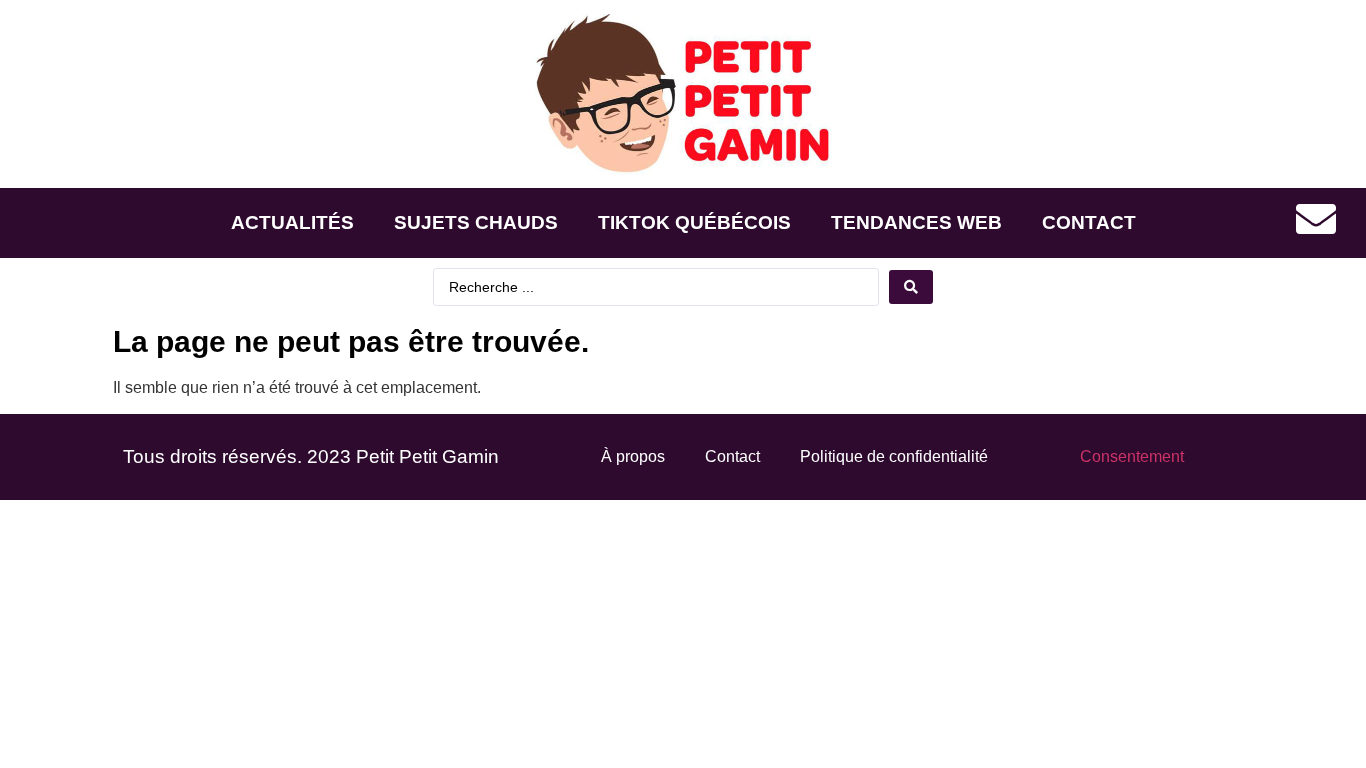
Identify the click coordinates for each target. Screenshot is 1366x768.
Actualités (292, 222)
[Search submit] (911, 287)
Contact (1089, 222)
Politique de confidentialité (894, 456)
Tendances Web (916, 222)
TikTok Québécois (694, 222)
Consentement (1132, 456)
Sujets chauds (476, 222)
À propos (633, 456)
